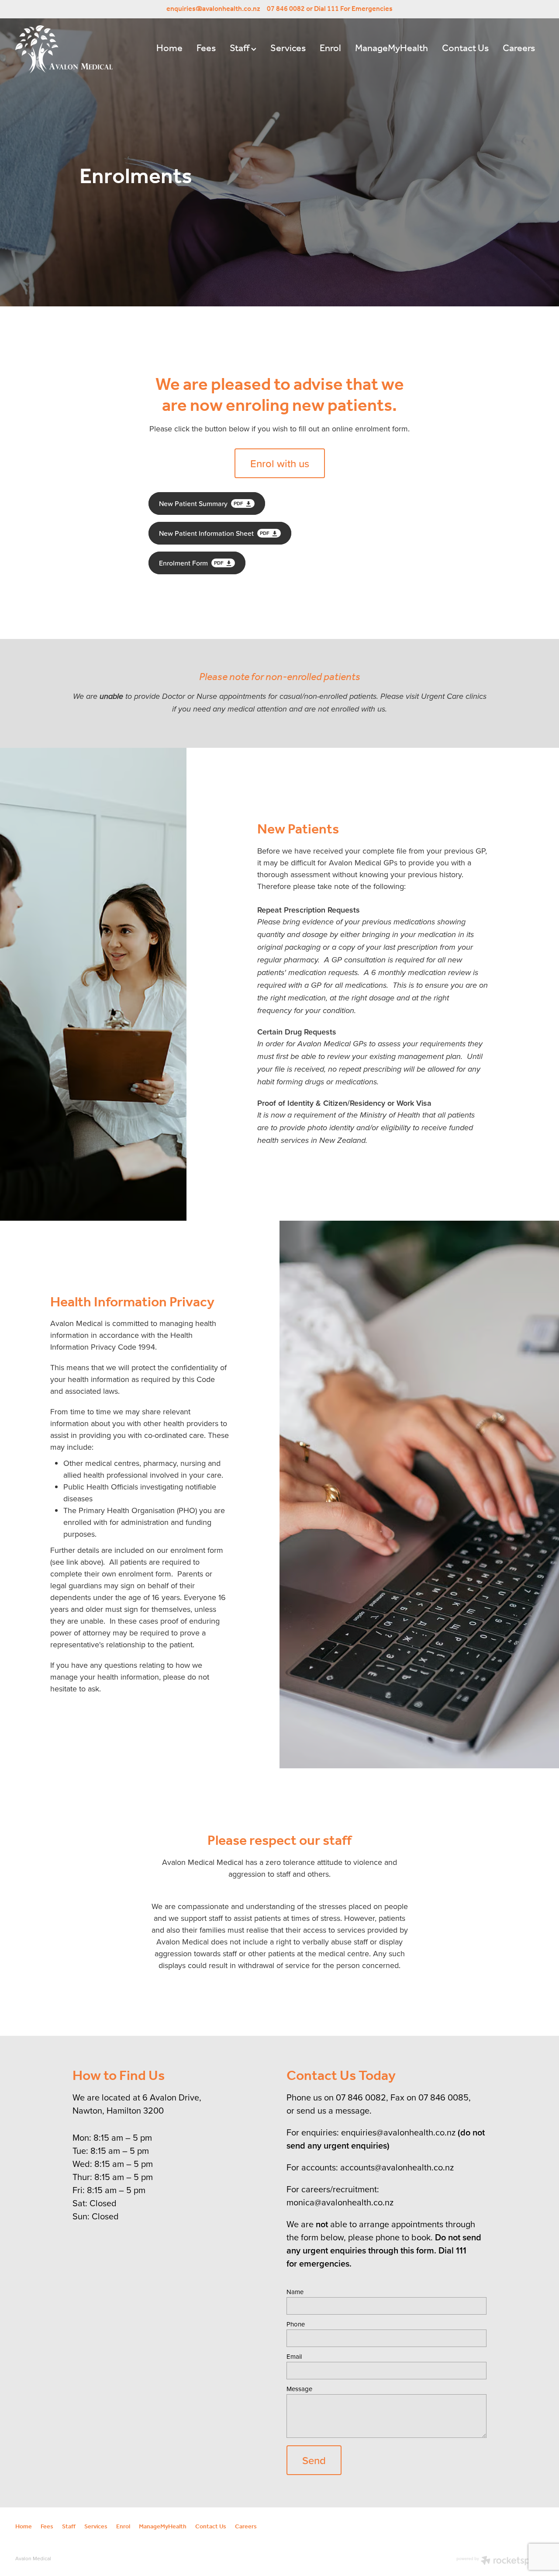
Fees (206, 49)
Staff (240, 49)
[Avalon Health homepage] (68, 49)
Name (295, 2292)
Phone (296, 2324)
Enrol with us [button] (280, 463)
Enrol (330, 49)
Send (314, 2460)
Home (169, 49)
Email (294, 2356)
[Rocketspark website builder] (500, 2561)
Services (288, 49)
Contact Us (465, 49)
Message (299, 2389)
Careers (519, 49)
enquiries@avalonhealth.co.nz (213, 9)
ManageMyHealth (392, 49)
